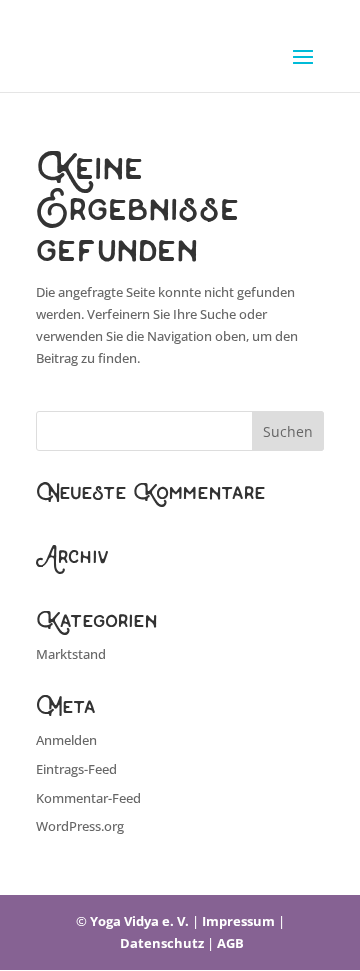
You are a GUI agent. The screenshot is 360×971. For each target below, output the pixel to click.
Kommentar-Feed (88, 798)
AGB (230, 943)
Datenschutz (162, 943)
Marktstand (71, 654)
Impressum (238, 921)
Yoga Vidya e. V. (139, 921)
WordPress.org (80, 826)
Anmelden (66, 740)
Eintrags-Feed (76, 769)
